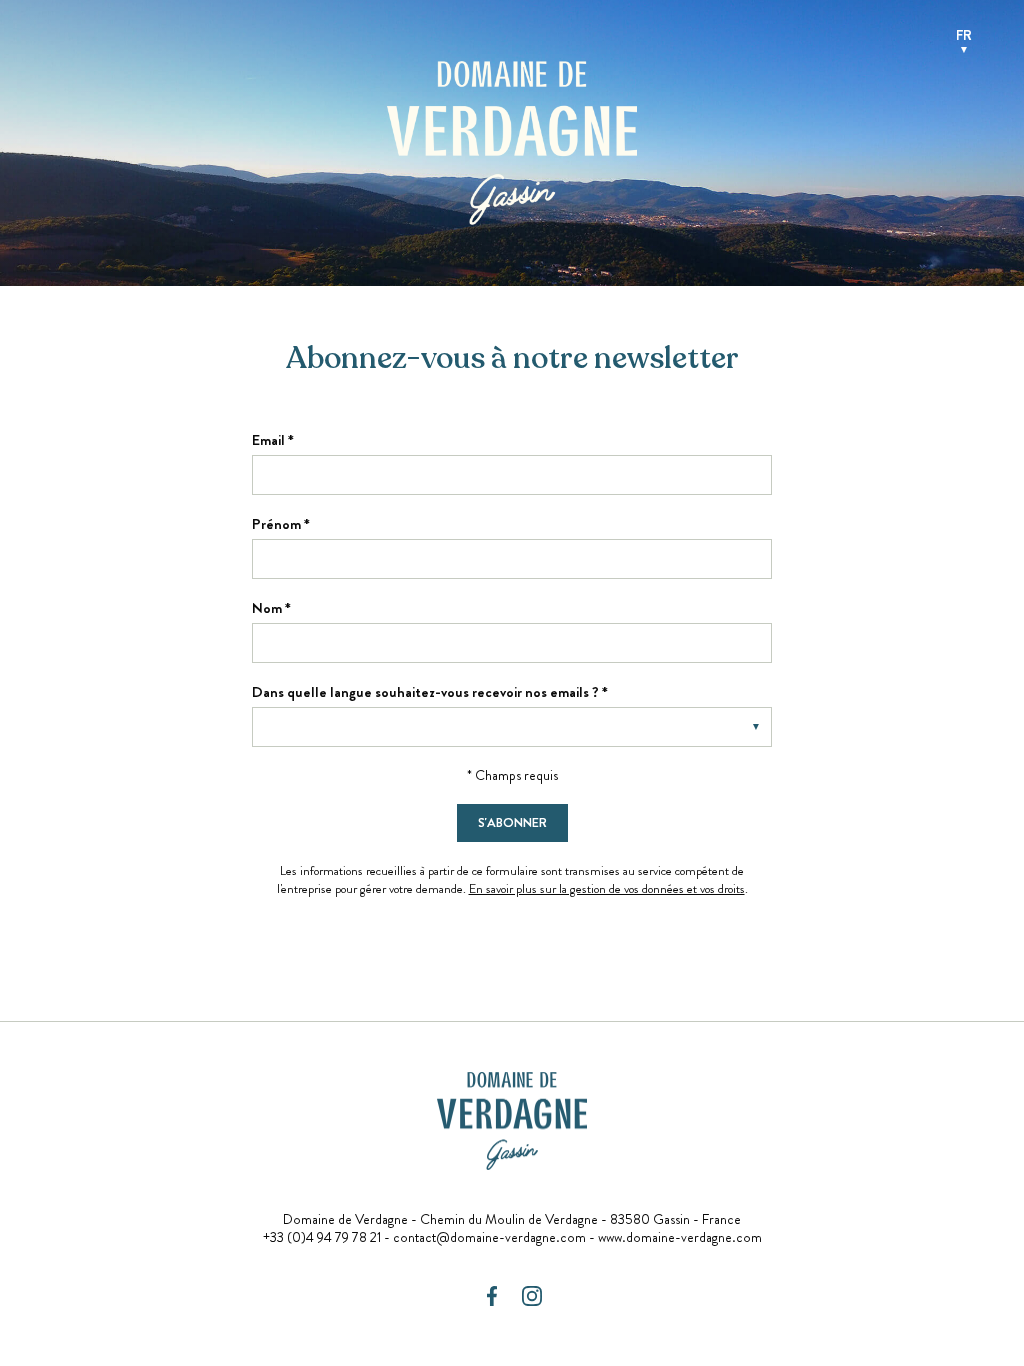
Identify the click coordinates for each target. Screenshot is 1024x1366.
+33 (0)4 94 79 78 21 (322, 1237)
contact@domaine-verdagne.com (489, 1237)
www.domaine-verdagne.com (680, 1237)
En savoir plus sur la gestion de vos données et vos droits (607, 888)
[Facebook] (492, 1296)
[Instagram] (532, 1296)
